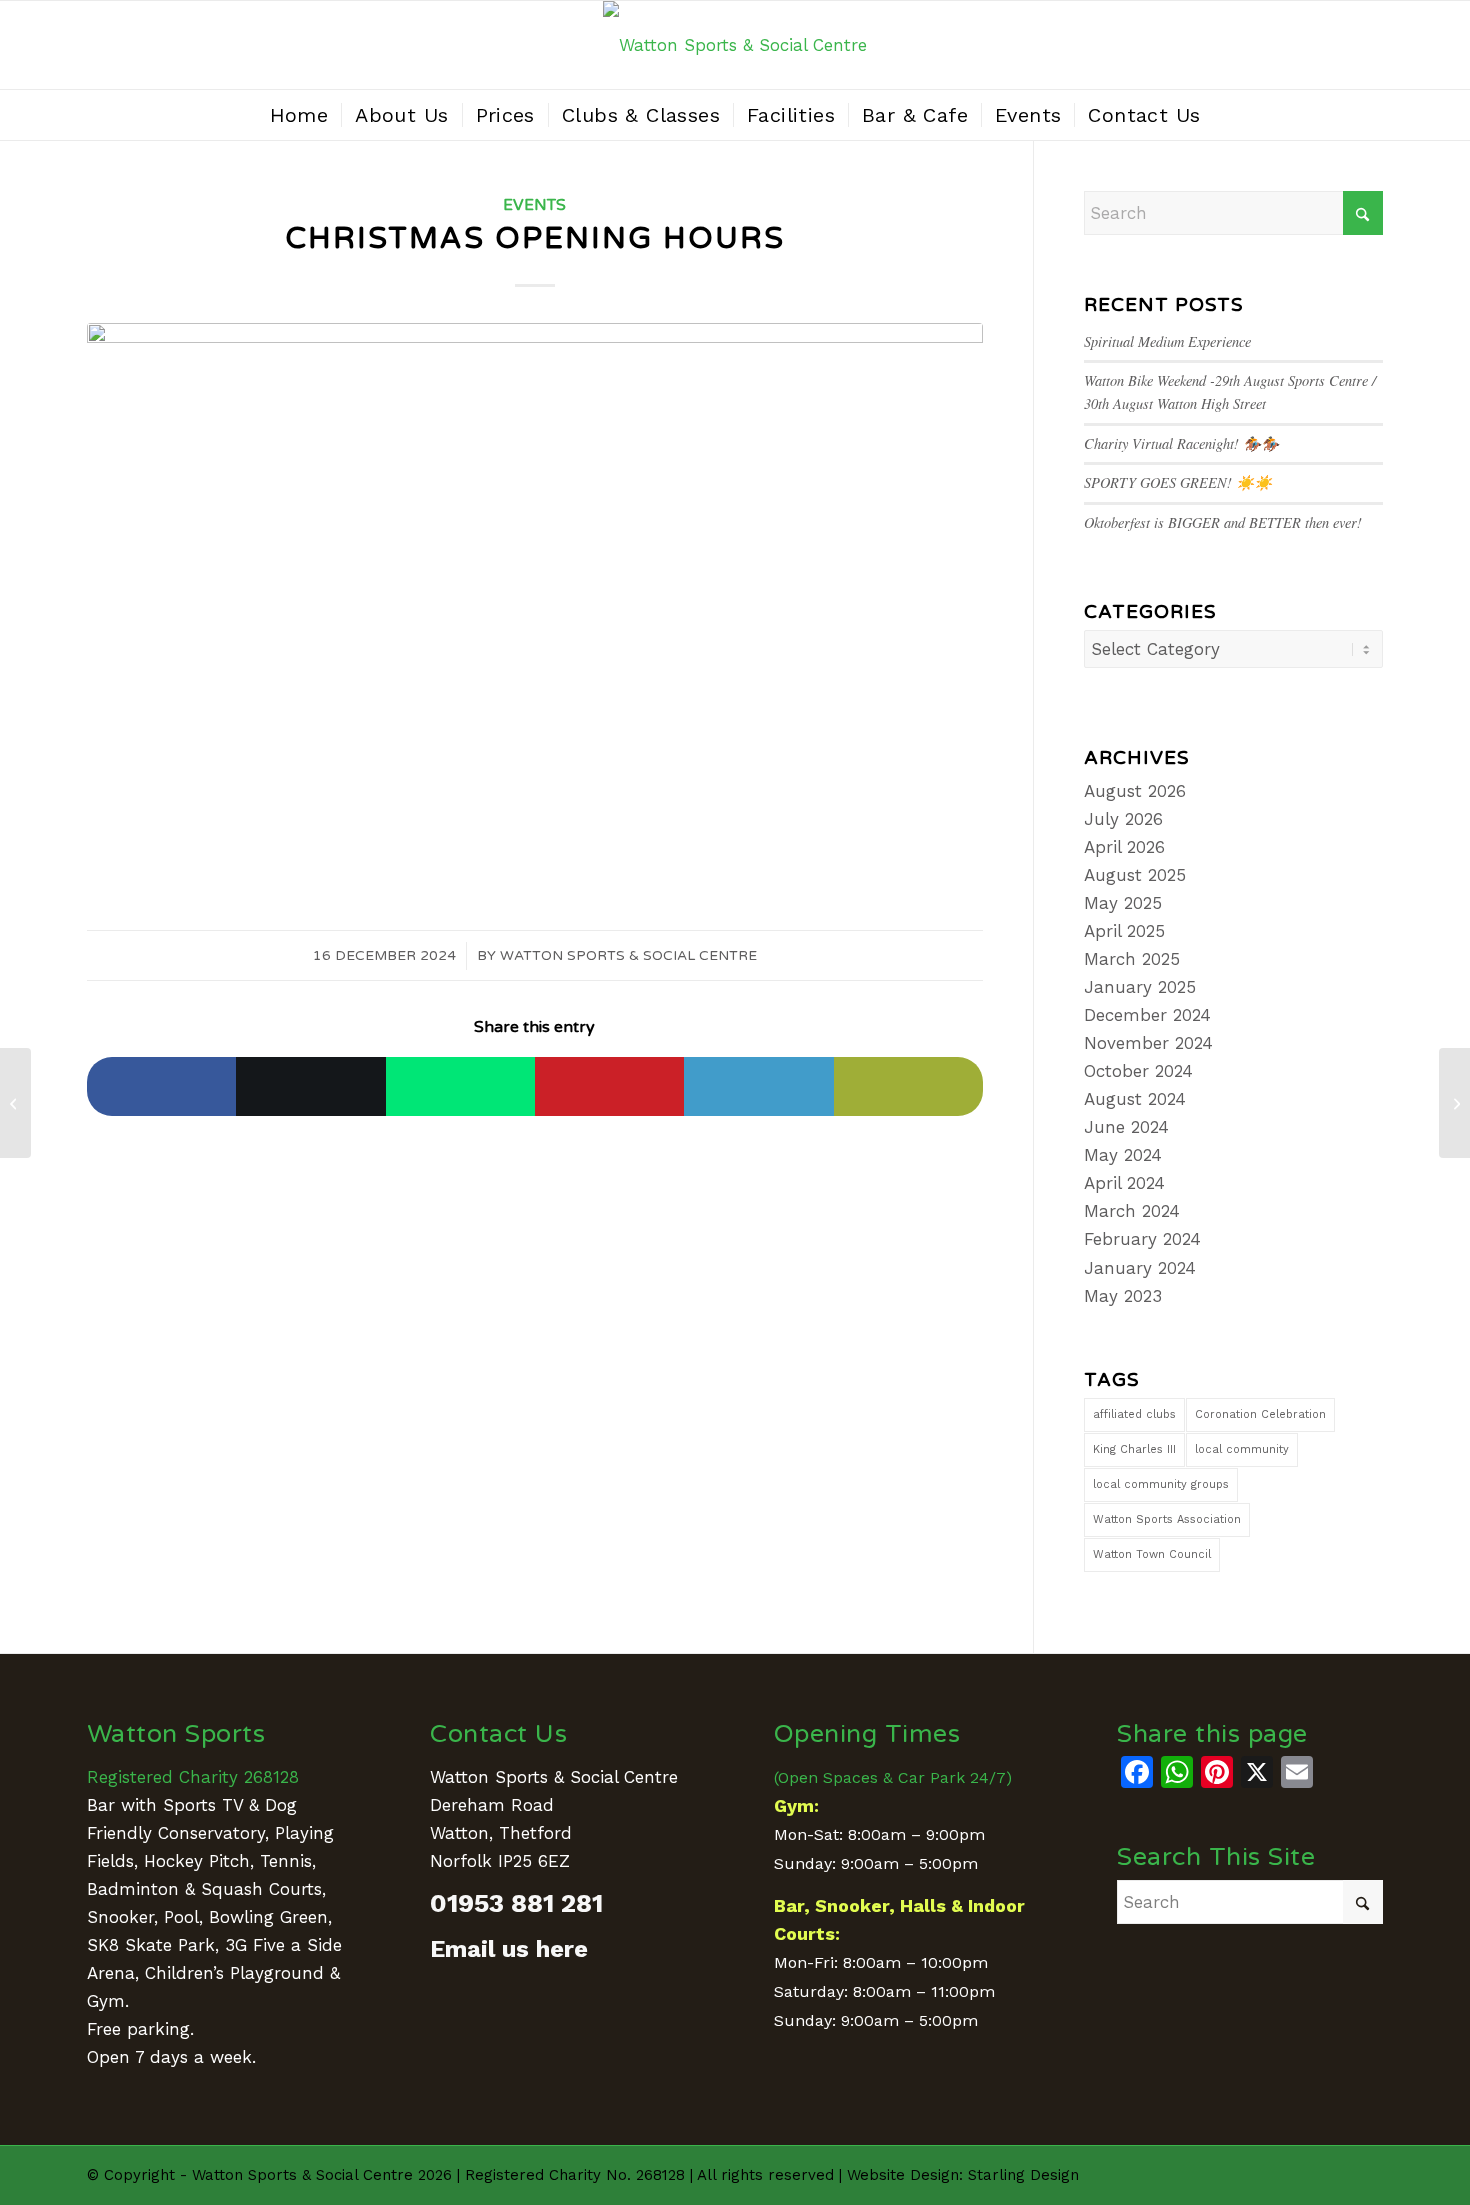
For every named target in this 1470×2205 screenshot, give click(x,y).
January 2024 (1140, 1268)
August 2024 (1135, 1099)
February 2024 (1142, 1239)
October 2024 (1138, 1071)
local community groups (1161, 1484)
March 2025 (1132, 959)
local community (1242, 1449)
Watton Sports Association (1167, 1519)
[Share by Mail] (908, 1086)
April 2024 (1124, 1183)
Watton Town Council (1152, 1554)
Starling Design (1023, 2175)
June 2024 (1126, 1127)
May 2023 (1123, 1296)
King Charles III (1134, 1449)
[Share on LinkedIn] (758, 1086)
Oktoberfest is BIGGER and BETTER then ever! (1223, 522)
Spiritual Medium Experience (1167, 341)
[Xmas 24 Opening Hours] (535, 605)
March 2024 (1132, 1211)
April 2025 (1124, 931)
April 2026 (1124, 847)
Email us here (509, 1949)
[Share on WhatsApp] (460, 1086)
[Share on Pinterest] (609, 1086)
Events (534, 205)
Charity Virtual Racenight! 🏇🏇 (1181, 443)
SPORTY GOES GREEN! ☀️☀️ (1178, 482)
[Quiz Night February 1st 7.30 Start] (1454, 1103)
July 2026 (1123, 819)
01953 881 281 (516, 1903)
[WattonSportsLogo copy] (735, 45)
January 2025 (1140, 987)
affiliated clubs (1134, 1414)
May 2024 (1123, 1155)
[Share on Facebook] (161, 1086)
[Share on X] (310, 1086)
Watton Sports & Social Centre (628, 955)
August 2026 (1135, 791)
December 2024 (1147, 1015)
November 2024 (1148, 1043)
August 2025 (1135, 875)
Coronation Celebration (1260, 1414)
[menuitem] (299, 115)
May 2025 (1123, 903)
